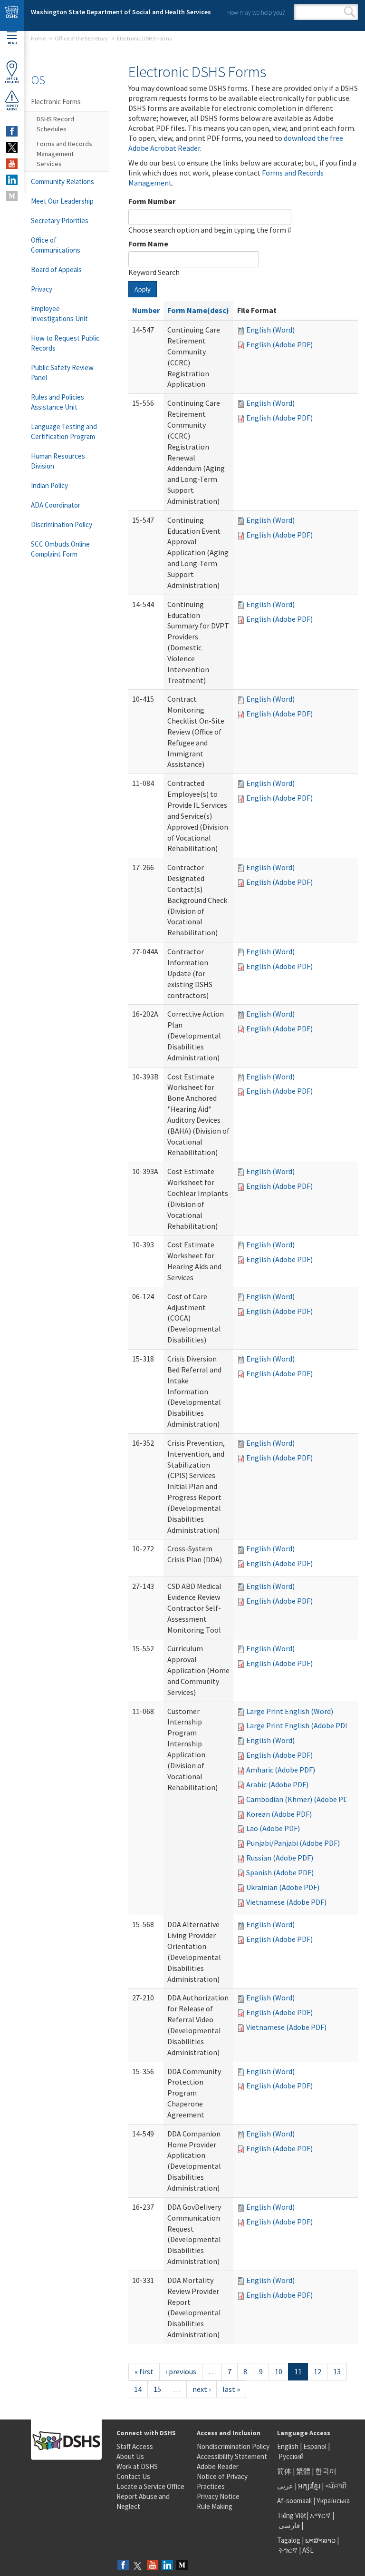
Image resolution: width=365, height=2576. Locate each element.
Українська (333, 2501)
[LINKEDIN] (12, 180)
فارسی (288, 2525)
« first (144, 2371)
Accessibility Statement (232, 2456)
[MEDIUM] (12, 196)
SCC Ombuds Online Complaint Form (60, 549)
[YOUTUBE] (12, 164)
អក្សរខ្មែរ (309, 2486)
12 (317, 2371)
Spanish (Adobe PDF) (280, 1872)
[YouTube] (153, 2566)
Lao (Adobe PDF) (273, 1828)
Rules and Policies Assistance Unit (58, 402)
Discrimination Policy (62, 524)
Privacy (42, 289)
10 (279, 2371)
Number (146, 310)
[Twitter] (138, 2566)
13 (337, 2371)
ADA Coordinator (56, 505)
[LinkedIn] (167, 2566)
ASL (308, 2550)
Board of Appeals (56, 269)
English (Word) (270, 330)
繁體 (304, 2471)
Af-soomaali (294, 2501)
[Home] (12, 15)
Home (38, 38)
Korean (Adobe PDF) (279, 1814)
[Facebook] (123, 2566)
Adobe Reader (218, 2466)
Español (315, 2446)
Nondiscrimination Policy (233, 2446)
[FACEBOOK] (12, 131)
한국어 (326, 2471)
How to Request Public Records (65, 343)
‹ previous (181, 2371)
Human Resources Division (58, 461)
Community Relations (62, 181)
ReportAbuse (12, 108)
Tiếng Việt (292, 2515)
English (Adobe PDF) (279, 344)
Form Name (148, 244)
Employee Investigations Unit (59, 313)
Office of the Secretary (81, 38)
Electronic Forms (56, 102)
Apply (143, 289)
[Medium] (182, 2566)
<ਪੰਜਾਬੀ (336, 2486)
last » (231, 2389)
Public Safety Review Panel (62, 372)
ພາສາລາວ (320, 2540)
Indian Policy (49, 485)
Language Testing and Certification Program (64, 431)
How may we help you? (256, 13)
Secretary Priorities (60, 220)
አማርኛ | (322, 2515)
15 (157, 2389)
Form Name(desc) (198, 310)
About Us (130, 2456)
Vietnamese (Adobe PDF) (286, 1902)
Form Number (152, 201)
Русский (291, 2456)
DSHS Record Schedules (55, 124)
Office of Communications (56, 245)
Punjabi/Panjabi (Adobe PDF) (293, 1843)
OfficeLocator (12, 80)
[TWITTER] (12, 147)
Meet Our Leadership (62, 201)
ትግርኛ (288, 2550)
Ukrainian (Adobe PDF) (283, 1887)
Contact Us (133, 2476)
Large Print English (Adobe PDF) (299, 1725)
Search (350, 12)
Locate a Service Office (150, 2486)
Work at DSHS (137, 2466)
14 (138, 2389)
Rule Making (215, 2506)
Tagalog (289, 2540)
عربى (285, 2486)
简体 (284, 2471)
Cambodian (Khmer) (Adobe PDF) (300, 1799)
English (288, 2446)
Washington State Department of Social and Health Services (121, 12)
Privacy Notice (218, 2496)
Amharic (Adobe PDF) (281, 1770)
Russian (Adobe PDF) (280, 1858)
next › (202, 2389)
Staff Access (135, 2446)
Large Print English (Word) (290, 1711)
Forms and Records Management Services (64, 154)
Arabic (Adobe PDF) (277, 1784)
